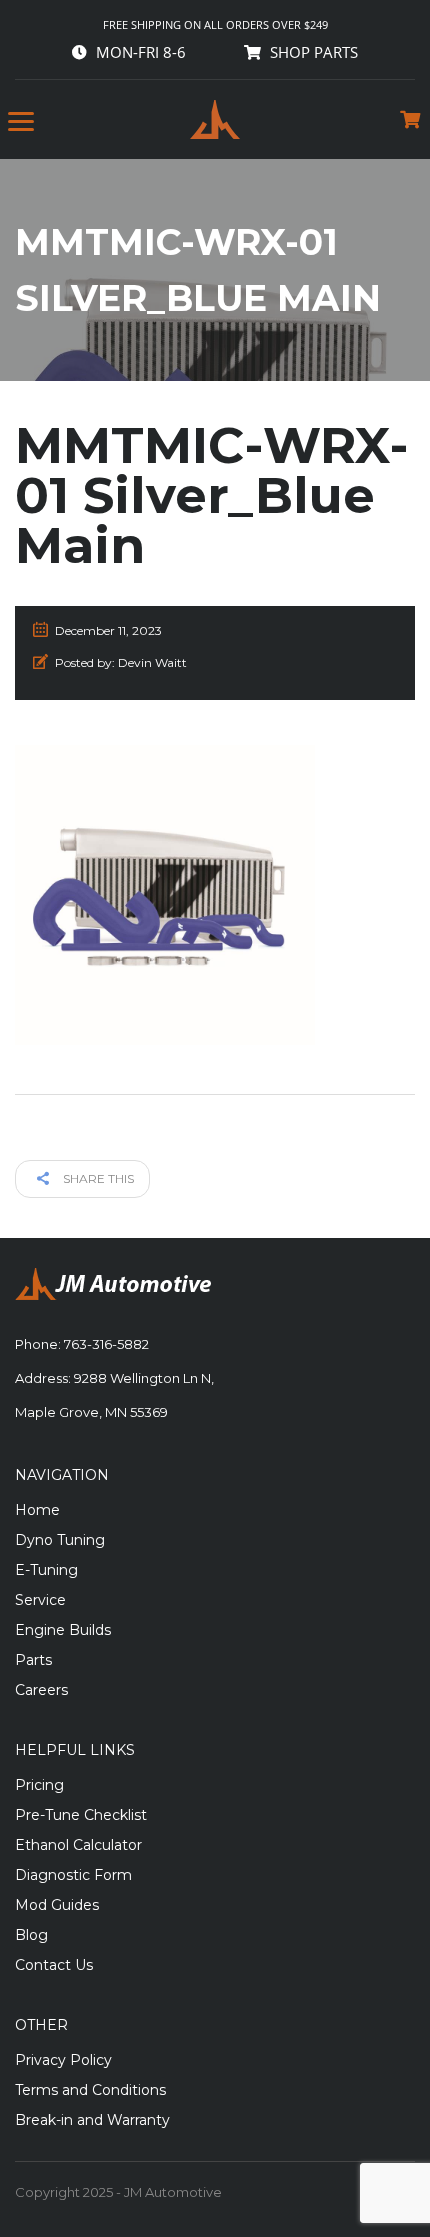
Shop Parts (314, 52)
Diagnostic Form (73, 1875)
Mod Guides (57, 1905)
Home (37, 1510)
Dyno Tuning (60, 1540)
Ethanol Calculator (78, 1845)
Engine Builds (63, 1630)
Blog (31, 1935)
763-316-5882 (106, 1344)
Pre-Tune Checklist (81, 1815)
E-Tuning (46, 1570)
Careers (41, 1690)
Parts (33, 1660)
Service (40, 1600)
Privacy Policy (63, 2060)
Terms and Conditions (90, 2090)
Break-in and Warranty (92, 2120)
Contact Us (54, 1965)
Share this (97, 1178)
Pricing (39, 1785)
